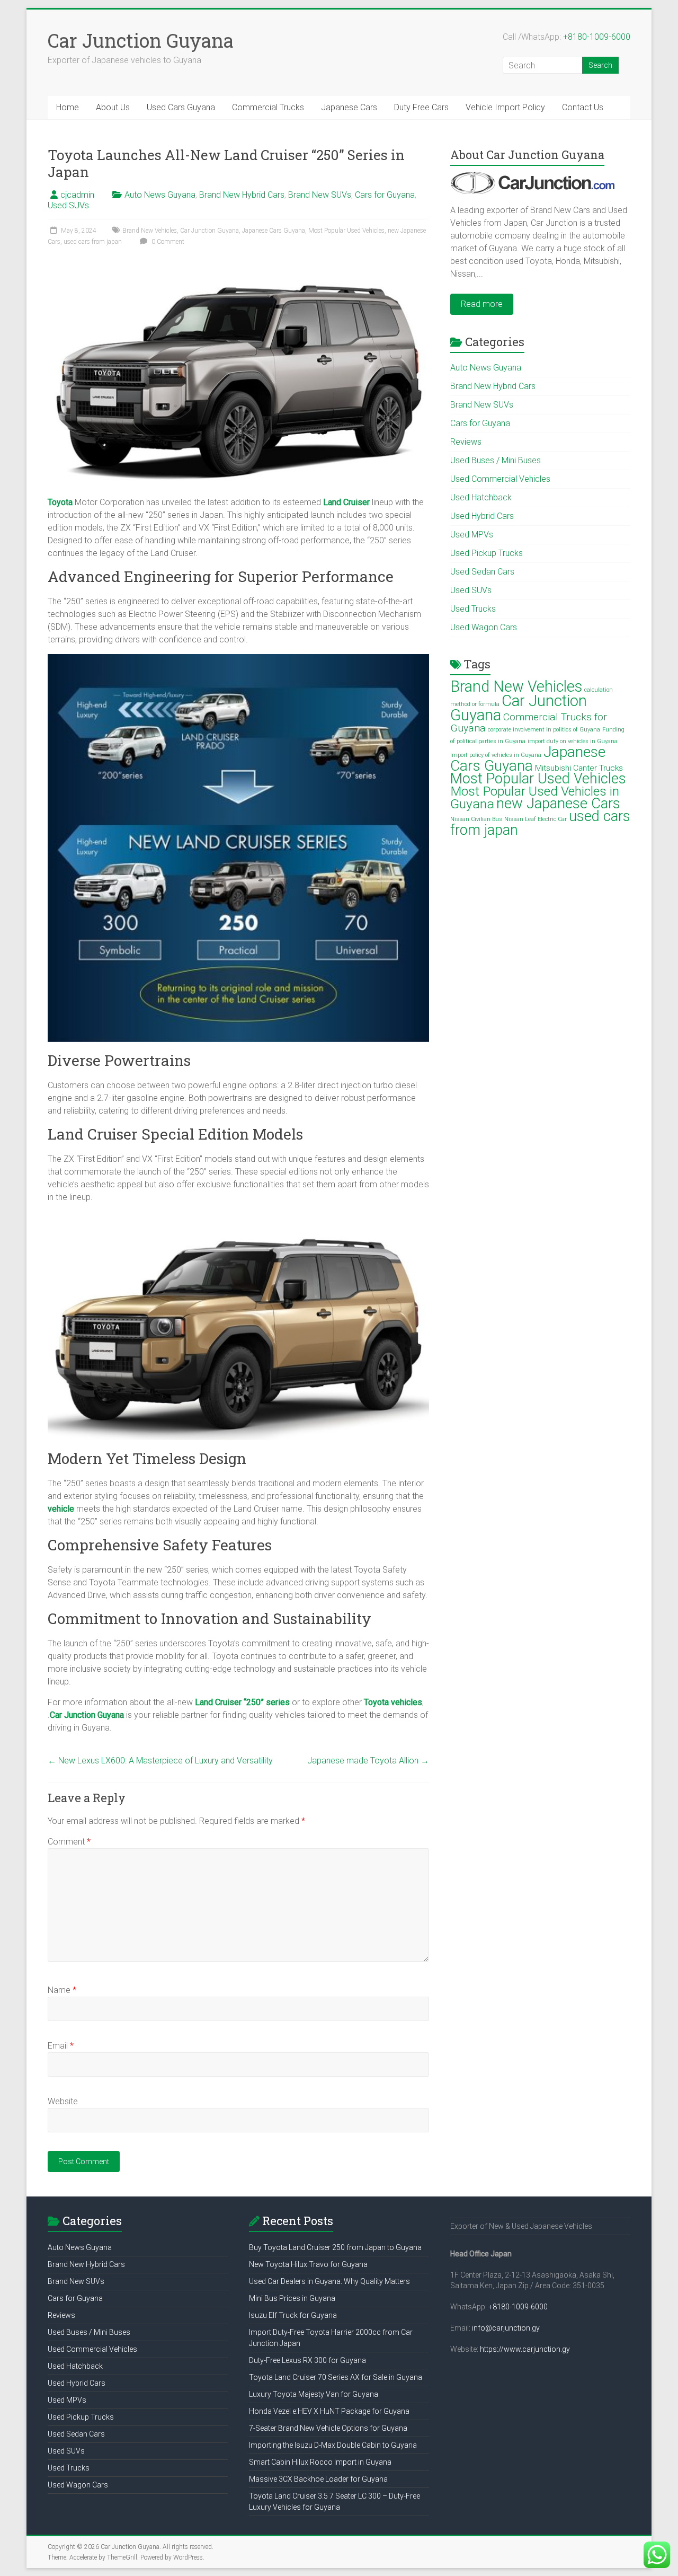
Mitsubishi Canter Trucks (579, 768)
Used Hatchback (481, 497)
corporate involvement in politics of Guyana (544, 730)
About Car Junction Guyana (527, 155)
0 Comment (167, 242)
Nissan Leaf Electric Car (536, 819)
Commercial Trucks (268, 107)
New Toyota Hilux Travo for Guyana (308, 2264)
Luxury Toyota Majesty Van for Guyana (314, 2394)
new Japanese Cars (558, 804)
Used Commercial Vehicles (500, 479)
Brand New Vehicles (150, 231)
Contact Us (583, 107)
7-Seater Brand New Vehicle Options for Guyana (328, 2428)
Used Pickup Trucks (487, 553)
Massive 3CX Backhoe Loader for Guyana (318, 2479)
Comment (69, 1842)
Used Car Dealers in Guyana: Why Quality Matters (329, 2281)
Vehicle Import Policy (505, 107)
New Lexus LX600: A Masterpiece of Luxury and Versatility (160, 1761)
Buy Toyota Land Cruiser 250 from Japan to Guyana (335, 2247)
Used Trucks (473, 609)
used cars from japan (93, 242)
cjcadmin (77, 195)
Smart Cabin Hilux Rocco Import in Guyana (320, 2462)
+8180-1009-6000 (597, 37)
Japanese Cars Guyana (274, 231)
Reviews (466, 442)
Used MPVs (472, 535)
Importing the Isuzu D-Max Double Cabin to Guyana (333, 2445)
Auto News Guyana (160, 195)
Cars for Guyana (385, 195)
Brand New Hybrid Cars (242, 195)
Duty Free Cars (421, 107)
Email (61, 2046)
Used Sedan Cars (482, 572)
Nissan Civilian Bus (476, 819)
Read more (482, 304)
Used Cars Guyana (181, 107)
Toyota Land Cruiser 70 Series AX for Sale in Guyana (336, 2377)
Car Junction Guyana (141, 40)
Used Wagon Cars (484, 627)
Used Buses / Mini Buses (496, 460)
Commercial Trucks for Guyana (529, 722)
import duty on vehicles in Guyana (573, 741)
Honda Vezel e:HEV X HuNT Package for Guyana (329, 2411)
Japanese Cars (349, 107)
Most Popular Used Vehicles (346, 231)
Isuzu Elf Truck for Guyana (293, 2315)
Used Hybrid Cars (482, 516)
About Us (113, 107)
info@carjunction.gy (506, 2328)
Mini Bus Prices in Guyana (292, 2298)
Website (63, 2101)
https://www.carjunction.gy (525, 2349)
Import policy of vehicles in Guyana (496, 755)
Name (62, 1990)
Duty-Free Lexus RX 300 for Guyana (307, 2360)
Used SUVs (68, 205)
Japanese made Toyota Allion (368, 1761)
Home (68, 107)
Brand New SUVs (320, 195)
